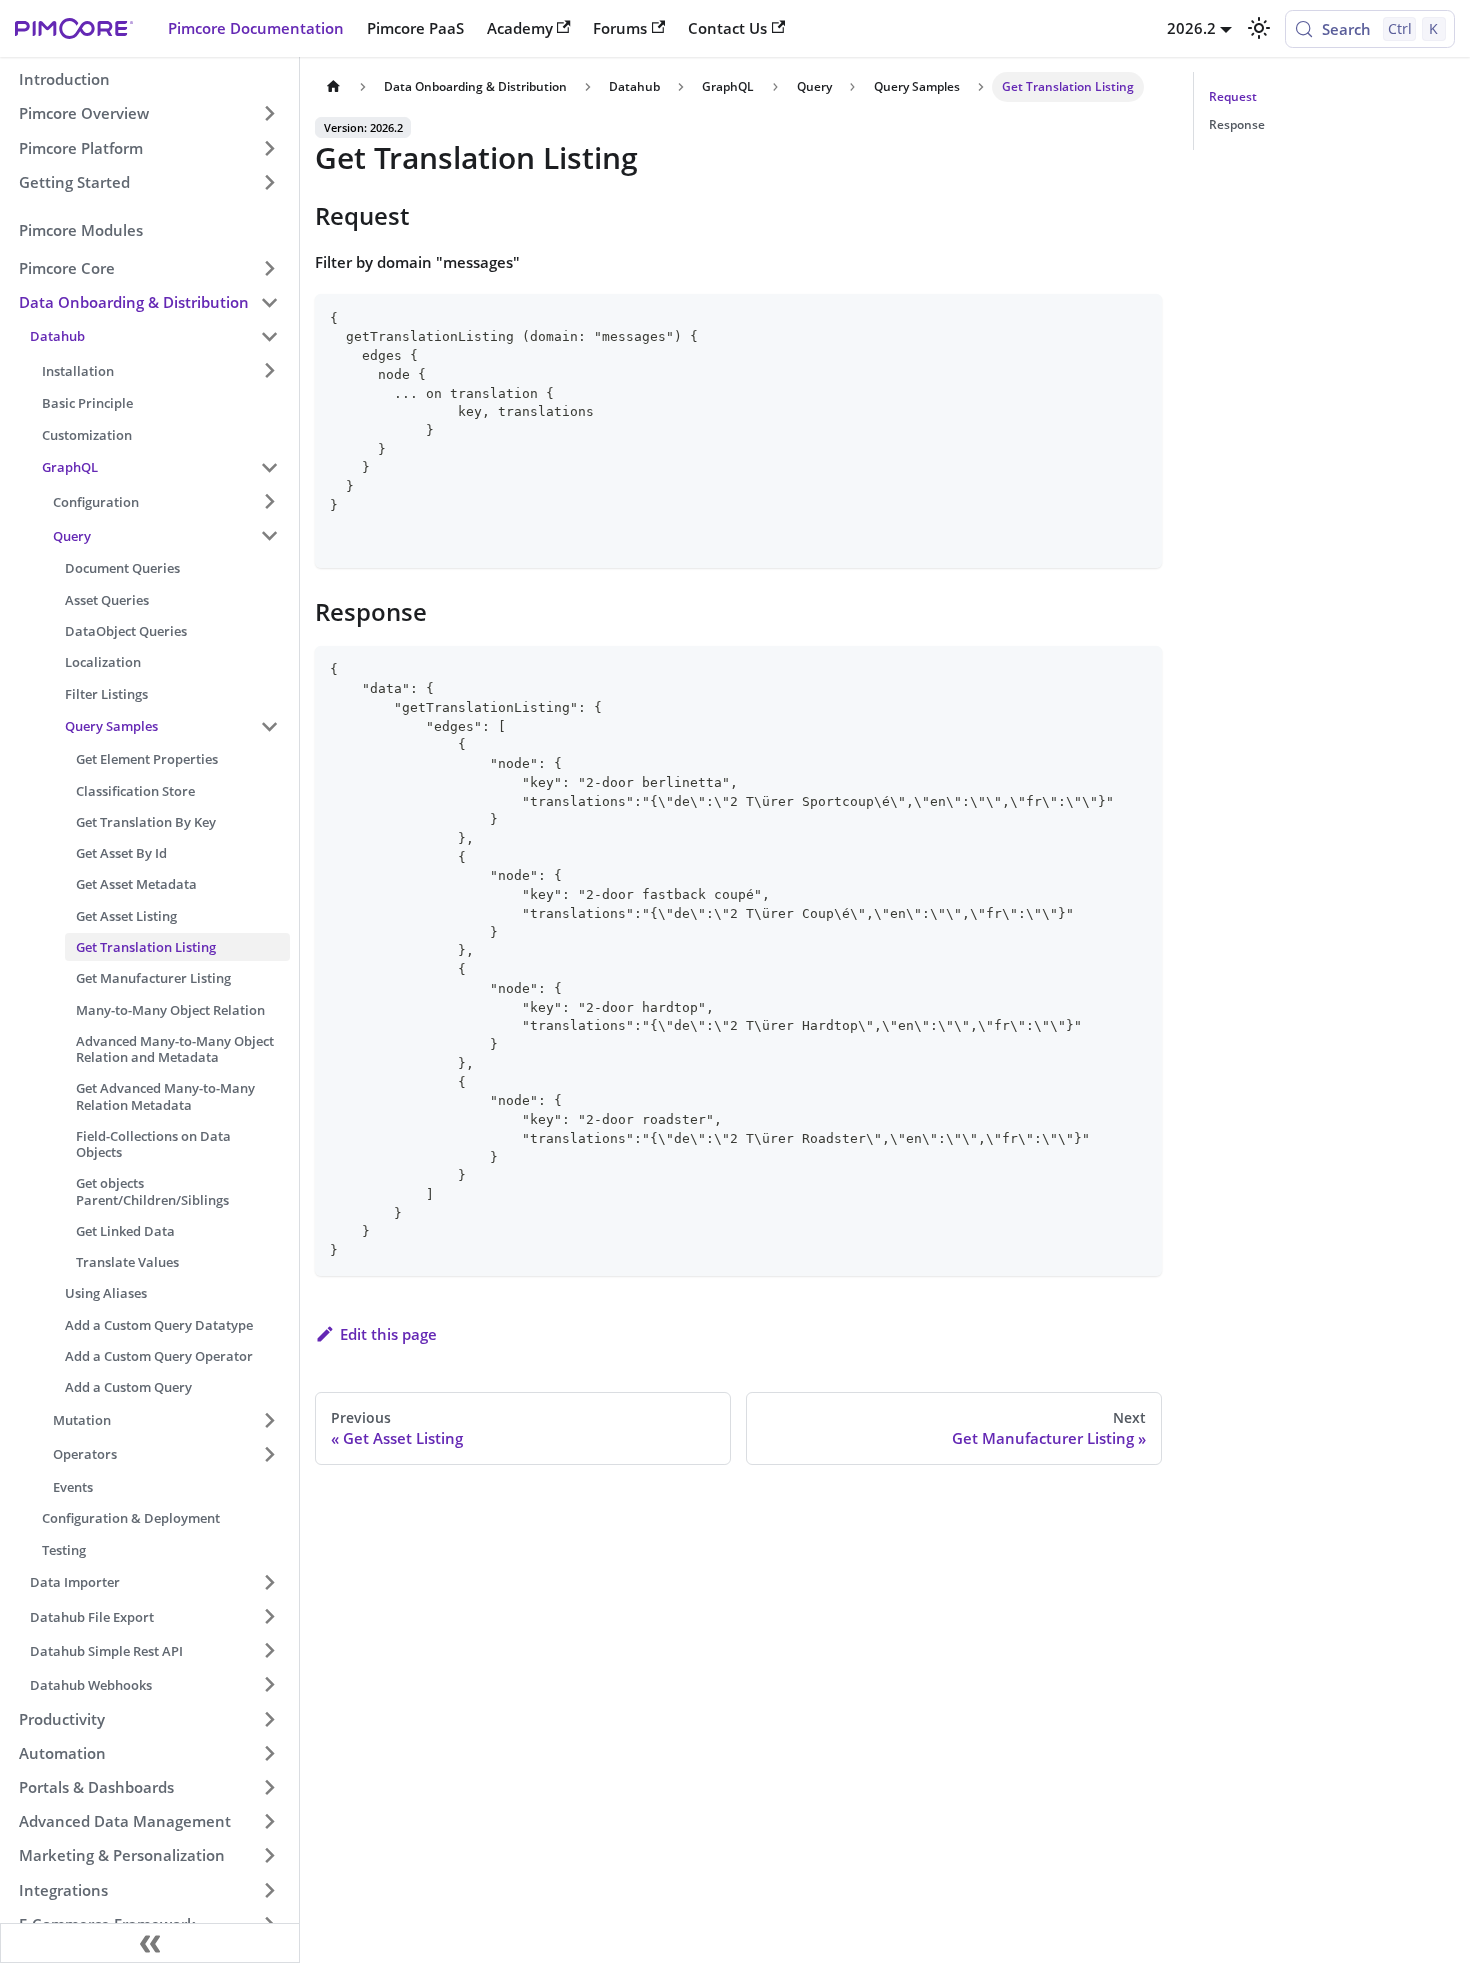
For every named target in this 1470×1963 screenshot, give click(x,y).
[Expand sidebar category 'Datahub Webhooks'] (269, 1685)
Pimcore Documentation (256, 28)
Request (1233, 96)
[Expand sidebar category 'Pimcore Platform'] (269, 148)
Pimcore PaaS (415, 28)
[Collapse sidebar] (150, 1943)
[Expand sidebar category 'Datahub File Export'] (269, 1616)
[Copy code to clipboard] (1138, 317)
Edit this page (388, 1334)
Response (1237, 124)
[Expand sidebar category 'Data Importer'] (269, 1582)
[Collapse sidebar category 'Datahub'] (269, 336)
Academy (520, 28)
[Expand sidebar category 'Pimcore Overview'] (269, 114)
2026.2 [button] (1191, 28)
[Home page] (333, 87)
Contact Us (727, 28)
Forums (620, 28)
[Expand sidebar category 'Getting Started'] (269, 182)
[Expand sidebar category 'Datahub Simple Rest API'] (269, 1651)
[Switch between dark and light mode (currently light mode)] (1258, 28)
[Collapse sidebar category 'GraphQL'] (269, 467)
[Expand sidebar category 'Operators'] (269, 1454)
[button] (149, 268)
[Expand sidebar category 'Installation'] (269, 370)
